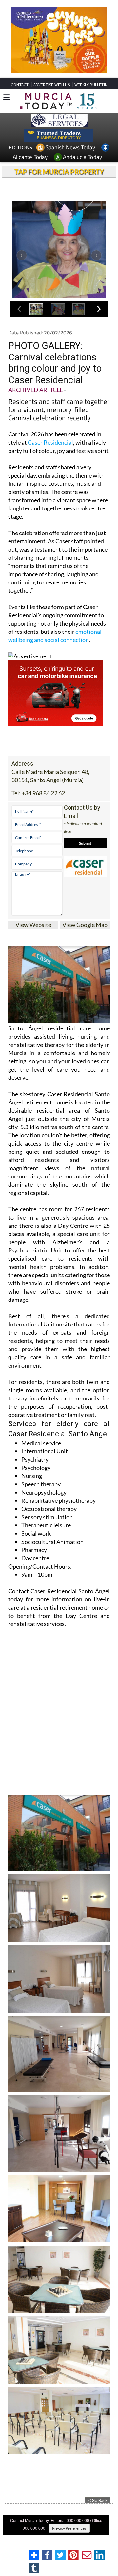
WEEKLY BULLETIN (91, 97)
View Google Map (85, 937)
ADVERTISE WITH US (52, 97)
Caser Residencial (50, 455)
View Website (33, 937)
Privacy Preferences (69, 2540)
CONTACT (20, 97)
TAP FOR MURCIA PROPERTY (59, 184)
